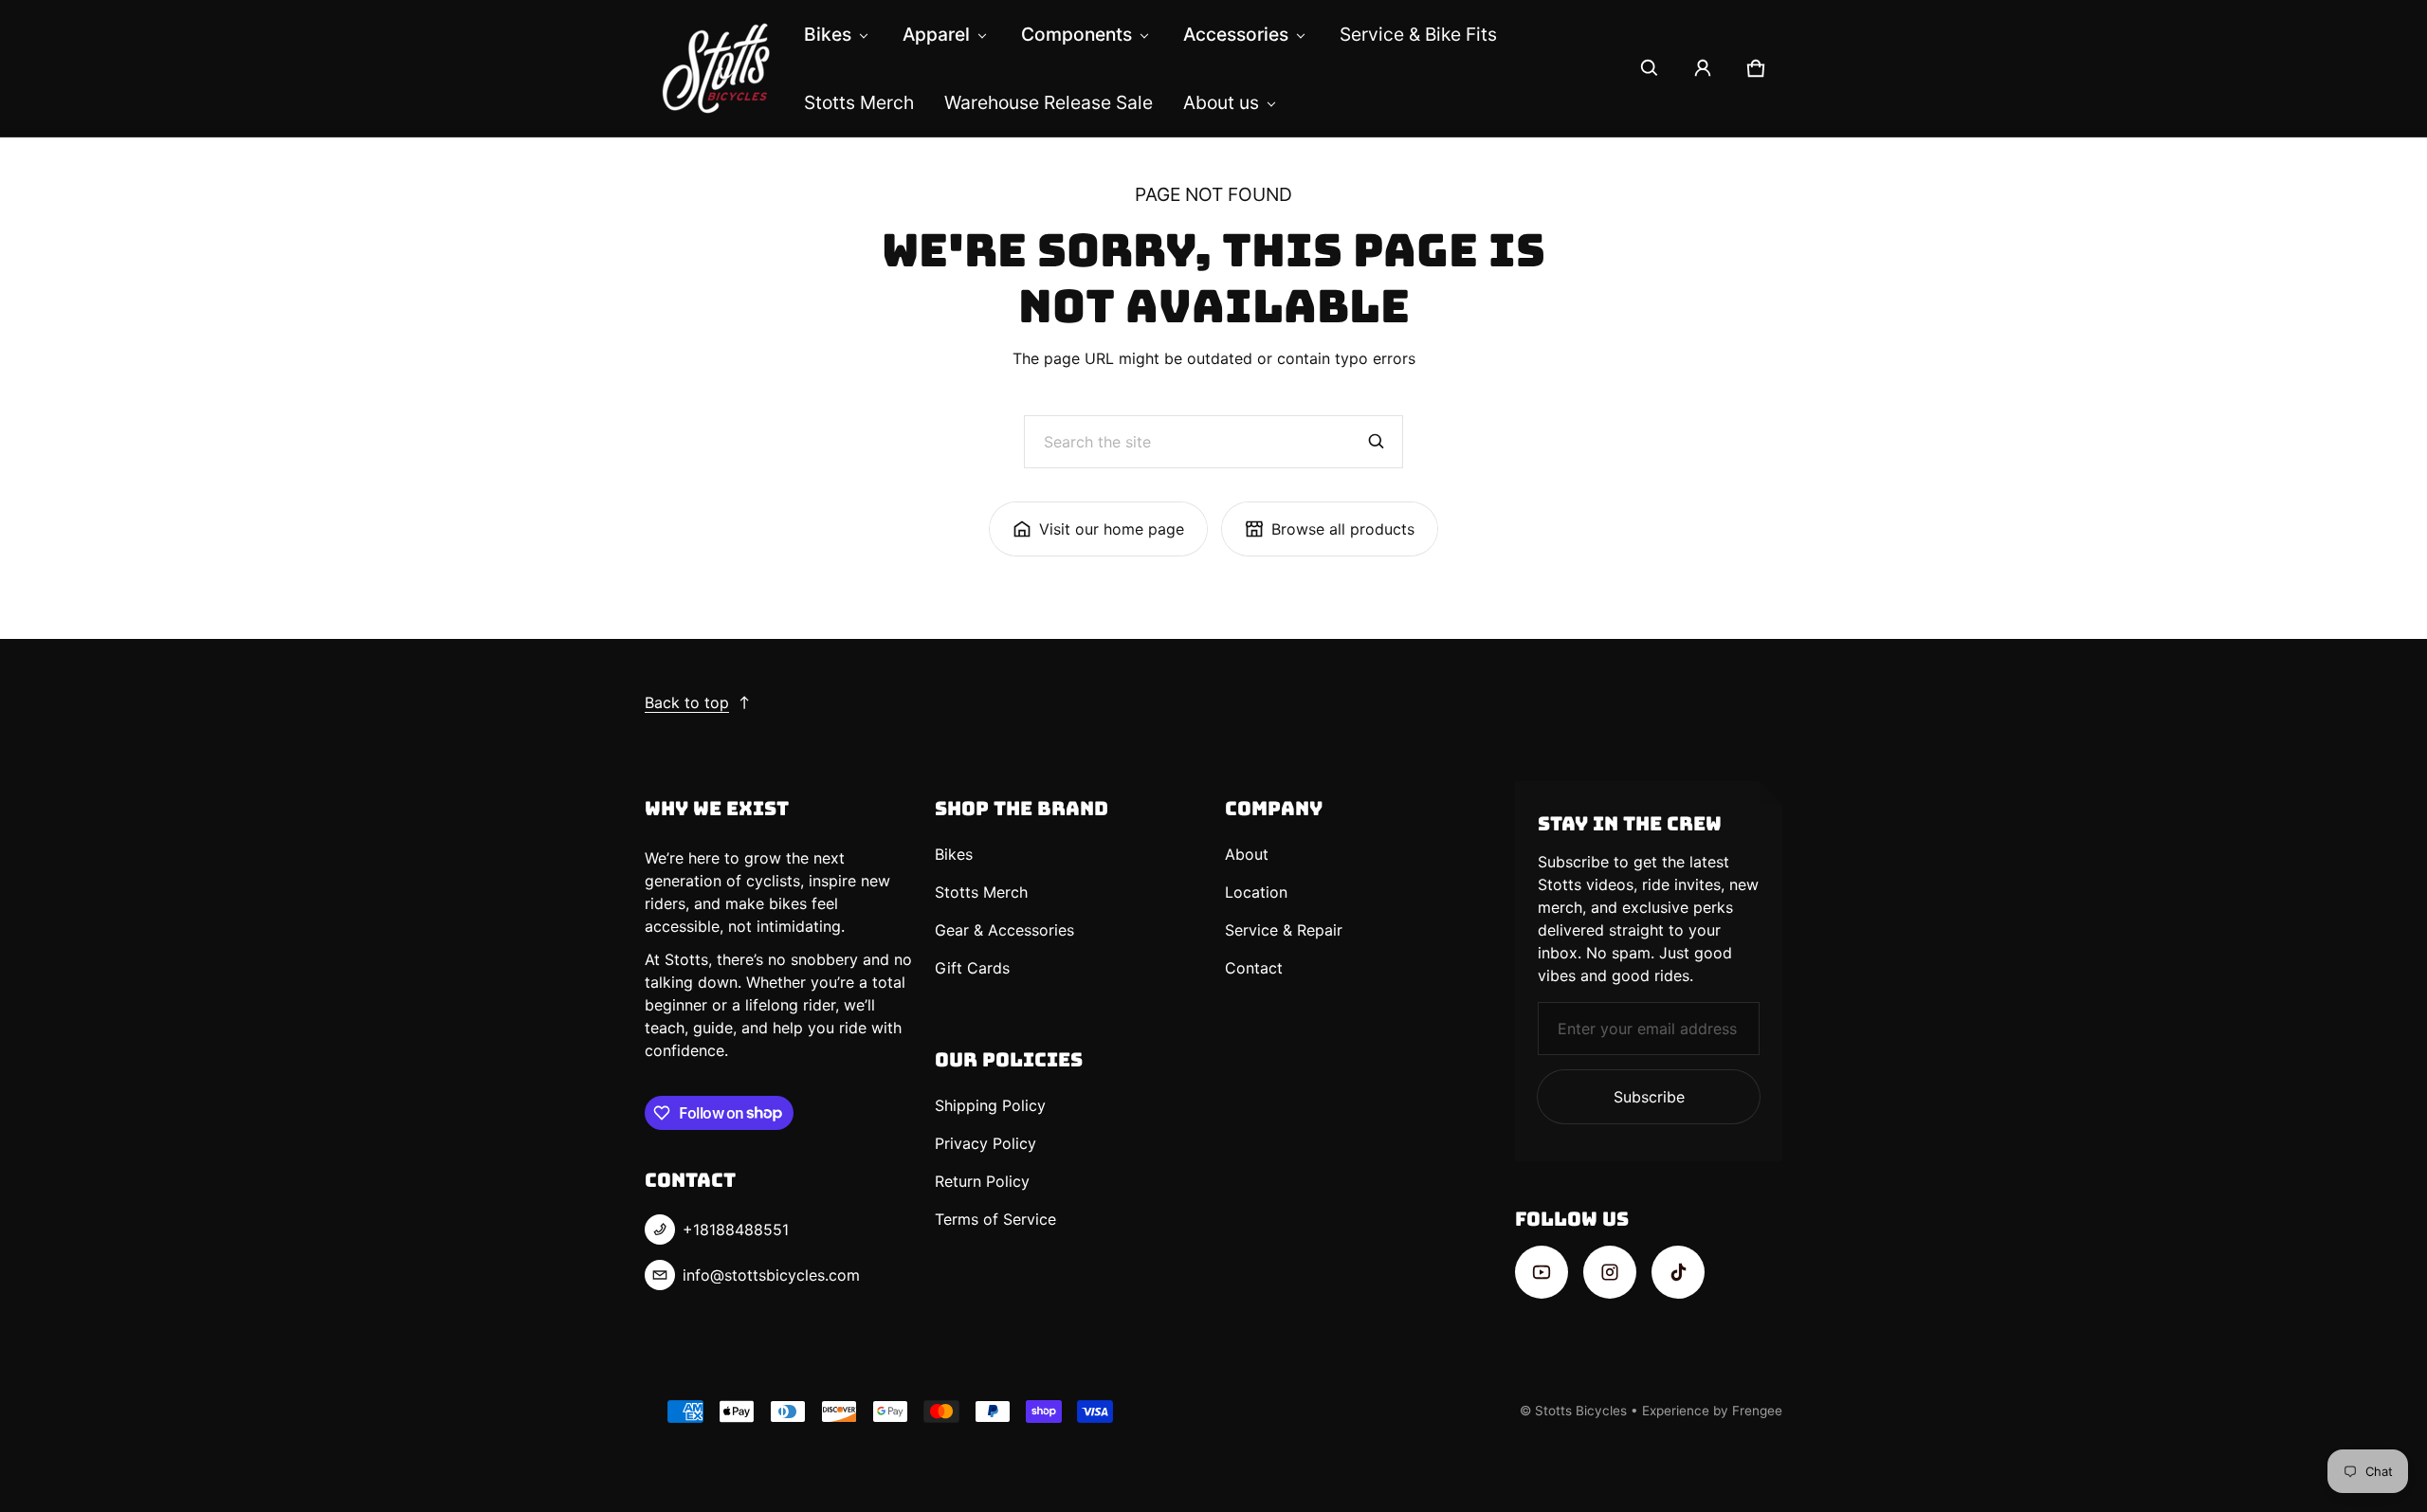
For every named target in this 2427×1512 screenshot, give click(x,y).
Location (1256, 892)
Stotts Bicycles (1581, 1411)
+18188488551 (736, 1230)
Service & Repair (1284, 930)
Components (1077, 34)
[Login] (1703, 68)
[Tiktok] (1678, 1272)
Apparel (936, 34)
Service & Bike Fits (1418, 34)
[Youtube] (1542, 1272)
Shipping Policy (990, 1105)
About (1247, 854)
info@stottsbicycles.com (771, 1275)
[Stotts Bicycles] (717, 68)
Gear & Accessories (1004, 930)
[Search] (1377, 442)
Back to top (687, 702)
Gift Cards (972, 968)
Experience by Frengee (1712, 1411)
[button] (1650, 68)
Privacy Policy (985, 1143)
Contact (1254, 968)
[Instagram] (1610, 1272)
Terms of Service (995, 1219)
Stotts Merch (859, 102)
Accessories (1236, 34)
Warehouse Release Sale (1049, 102)
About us (1221, 102)
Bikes (828, 34)
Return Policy (982, 1181)
